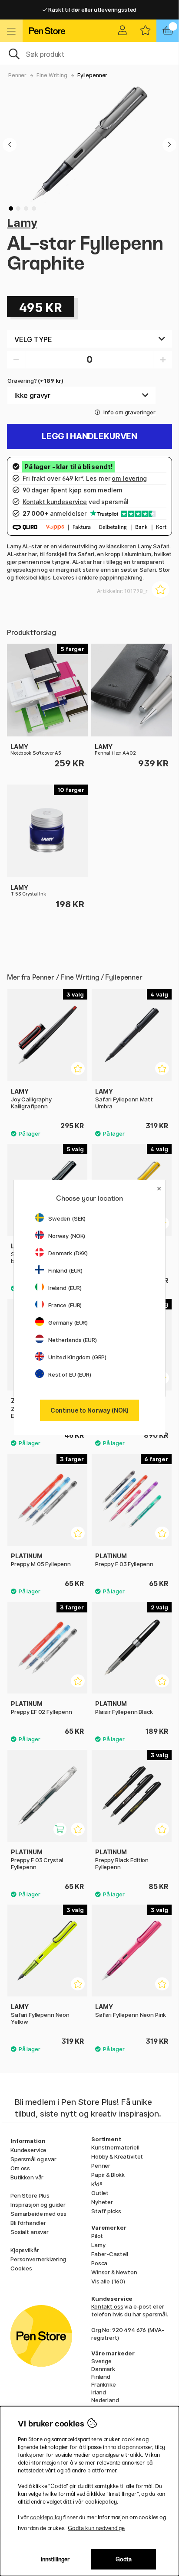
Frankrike (104, 2384)
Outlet (100, 2193)
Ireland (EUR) (65, 1288)
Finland (101, 2377)
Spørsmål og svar (33, 2159)
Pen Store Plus (30, 2195)
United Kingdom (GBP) (77, 1357)
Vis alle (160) (108, 2281)
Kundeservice (28, 2150)
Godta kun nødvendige (96, 2528)
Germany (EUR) (68, 1322)
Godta (124, 2559)
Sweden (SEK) (67, 1218)
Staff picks (106, 2211)
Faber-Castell (110, 2254)
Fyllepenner (92, 75)
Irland (99, 2392)
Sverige (101, 2361)
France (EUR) (65, 1305)
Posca (99, 2263)
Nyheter (102, 2202)
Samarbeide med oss (38, 2214)
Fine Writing (52, 75)
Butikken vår (27, 2177)
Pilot (97, 2236)
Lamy (22, 223)
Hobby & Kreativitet (117, 2156)
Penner (17, 75)
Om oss (20, 2168)
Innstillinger (55, 2559)
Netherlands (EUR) (73, 1340)
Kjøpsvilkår (25, 2250)
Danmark (103, 2369)
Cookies (21, 2268)
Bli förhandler (28, 2223)
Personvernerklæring (38, 2259)
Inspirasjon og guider (38, 2205)
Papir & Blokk (108, 2175)
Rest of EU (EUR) (70, 1374)
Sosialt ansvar (30, 2232)
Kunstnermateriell (115, 2147)
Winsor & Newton (114, 2272)
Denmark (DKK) (68, 1253)
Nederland (105, 2400)
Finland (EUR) (65, 1270)
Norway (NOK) (67, 1236)
